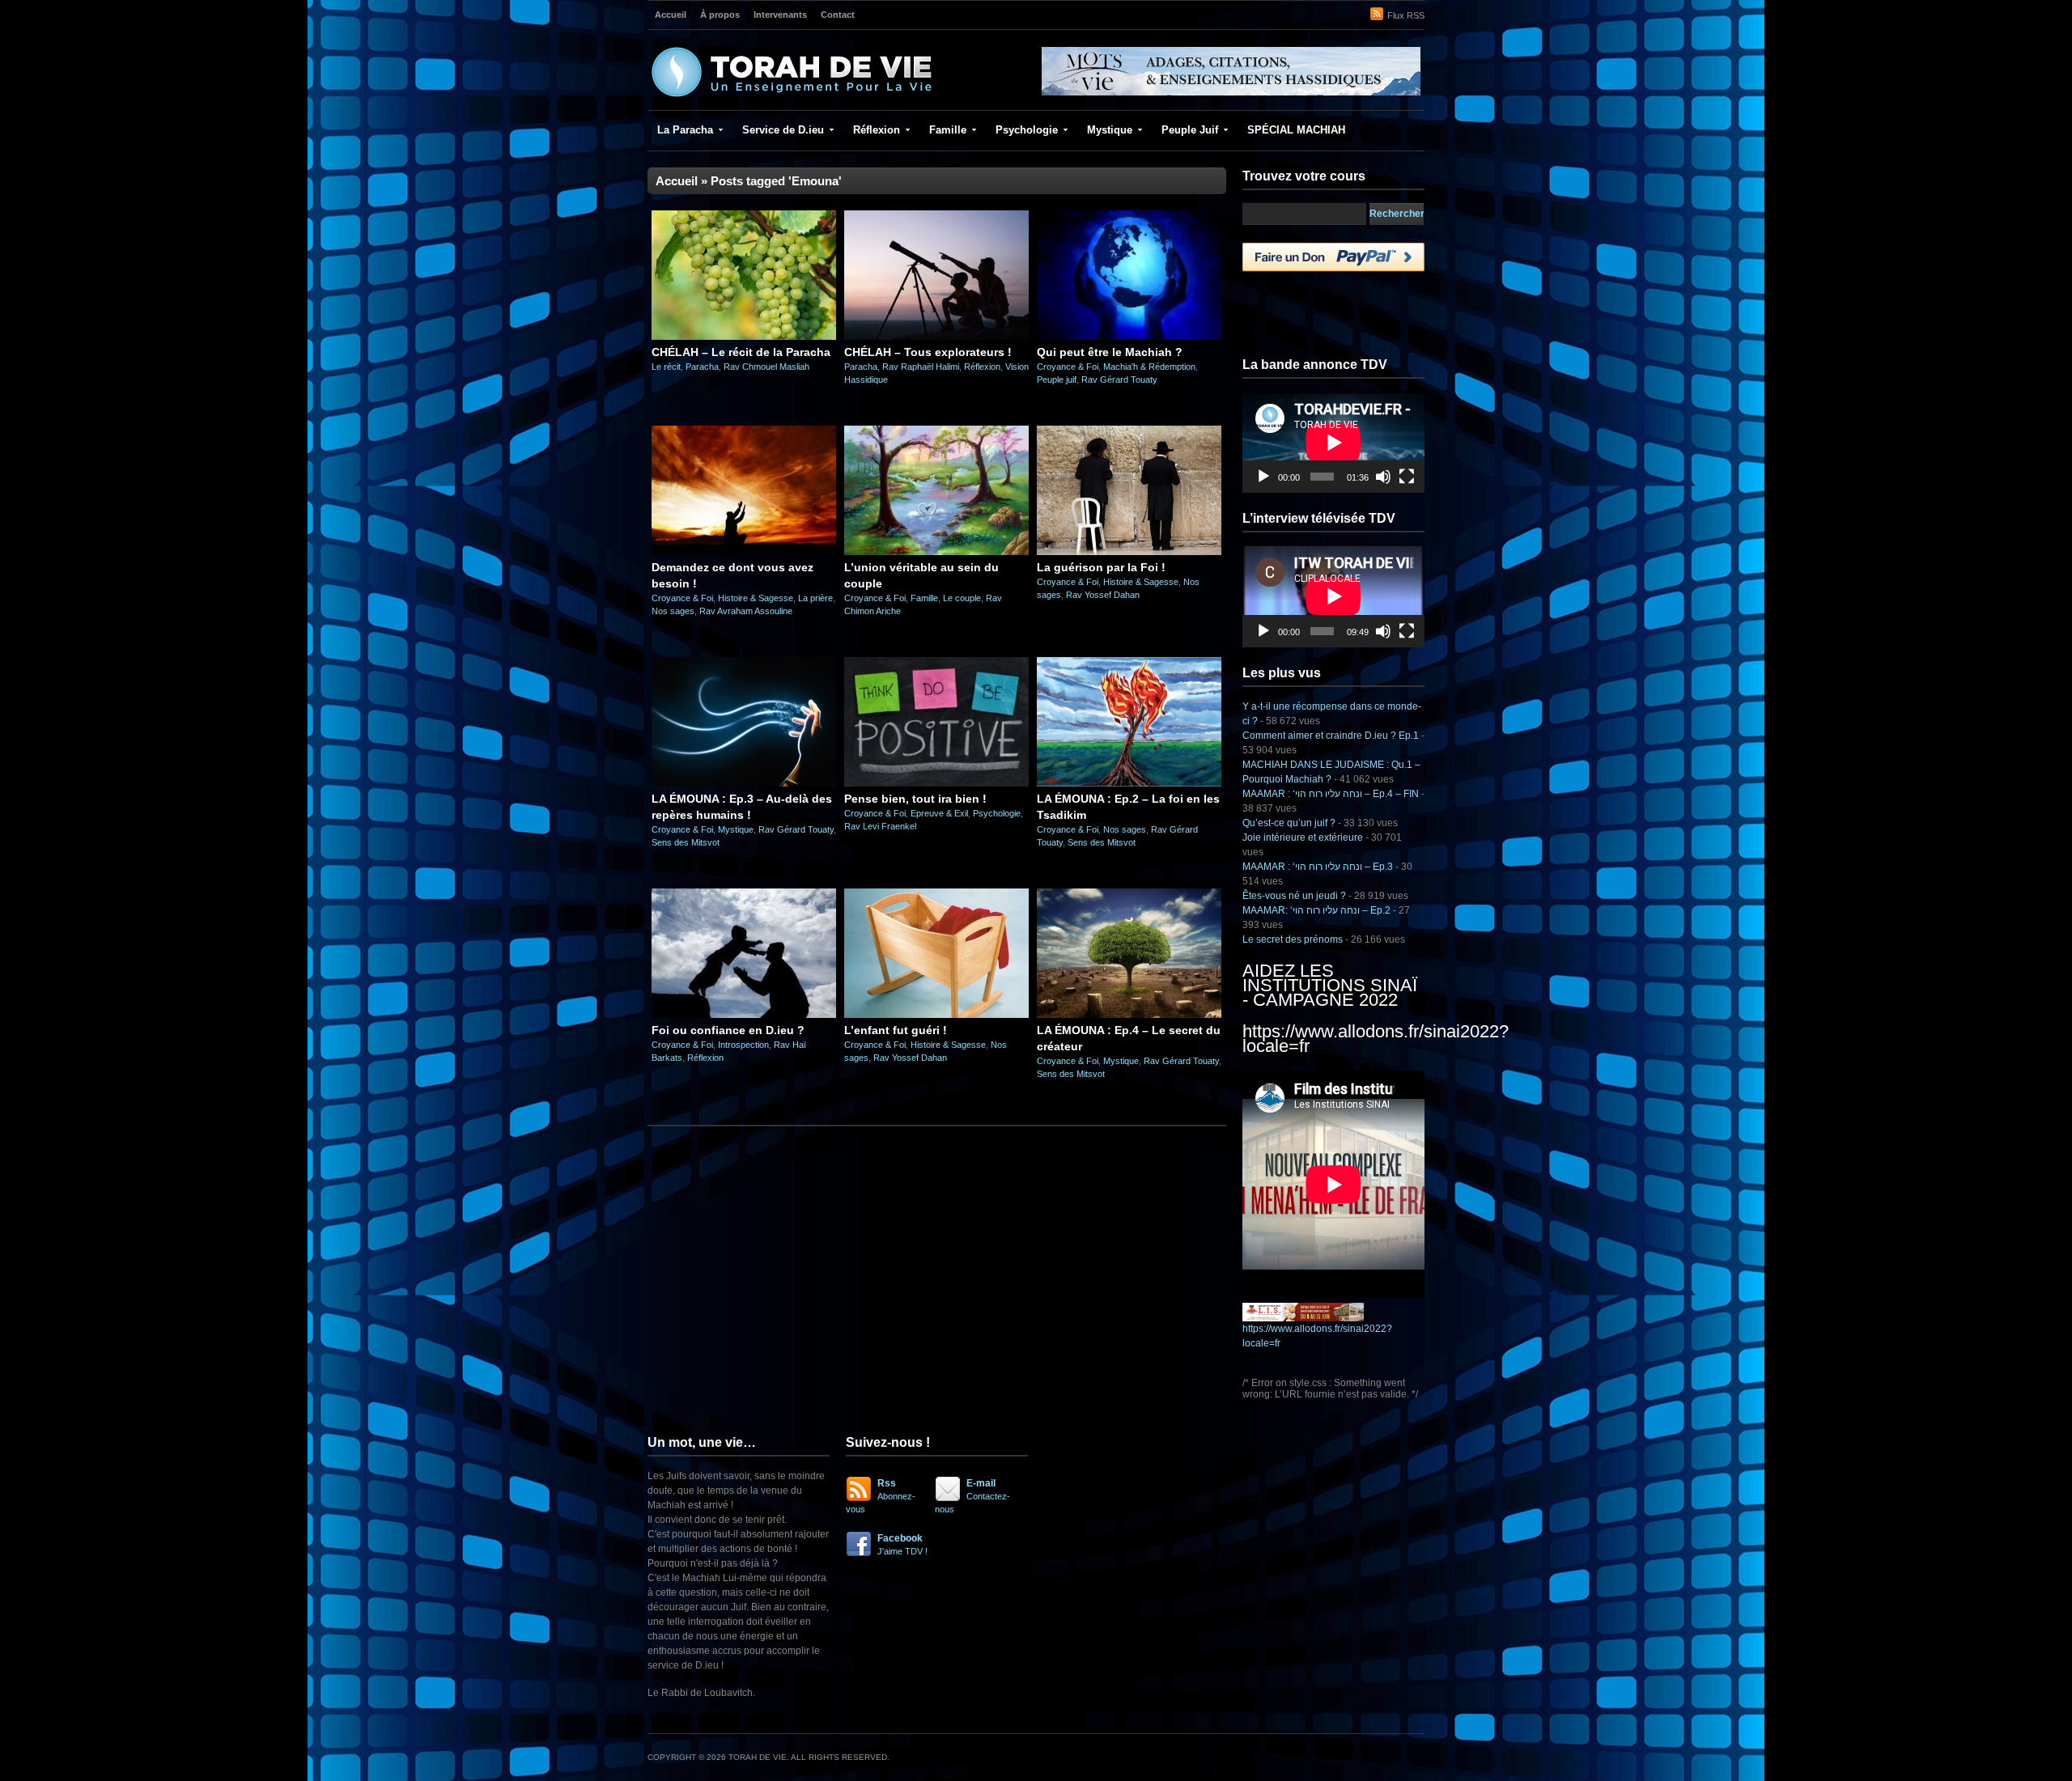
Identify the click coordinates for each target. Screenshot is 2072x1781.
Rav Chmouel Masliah (766, 367)
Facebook (902, 1544)
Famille (948, 130)
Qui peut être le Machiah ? (1110, 352)
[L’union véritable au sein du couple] (936, 552)
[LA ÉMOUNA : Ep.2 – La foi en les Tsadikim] (1129, 783)
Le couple (962, 598)
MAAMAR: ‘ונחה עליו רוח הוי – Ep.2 (1316, 910)
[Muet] (1383, 477)
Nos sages (673, 611)
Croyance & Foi (1068, 367)
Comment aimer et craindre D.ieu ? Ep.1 (1331, 736)
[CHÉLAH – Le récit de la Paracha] (744, 337)
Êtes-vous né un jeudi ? (1294, 896)
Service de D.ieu (783, 130)
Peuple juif (1057, 380)
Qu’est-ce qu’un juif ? (1289, 823)
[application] (1333, 442)
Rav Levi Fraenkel (880, 826)
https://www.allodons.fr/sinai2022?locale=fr (1376, 1039)
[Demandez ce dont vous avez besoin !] (744, 552)
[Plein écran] (1407, 477)
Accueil (671, 15)
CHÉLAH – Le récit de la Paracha (741, 352)
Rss (881, 1496)
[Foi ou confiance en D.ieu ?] (744, 1015)
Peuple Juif (1190, 130)
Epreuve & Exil (939, 813)
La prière (815, 598)
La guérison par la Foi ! (1101, 567)
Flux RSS (1406, 15)
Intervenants (780, 15)
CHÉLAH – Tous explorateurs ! (928, 352)
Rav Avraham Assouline (746, 611)
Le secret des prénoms (1293, 939)
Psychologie (1027, 130)
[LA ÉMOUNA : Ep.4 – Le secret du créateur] (1129, 1015)
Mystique (1110, 130)
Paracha (702, 367)
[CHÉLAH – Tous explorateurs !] (936, 337)
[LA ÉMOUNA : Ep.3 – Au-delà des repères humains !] (744, 783)
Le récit (666, 367)
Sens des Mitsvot (686, 842)
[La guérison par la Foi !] (1129, 552)
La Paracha (685, 130)
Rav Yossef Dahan (1103, 595)
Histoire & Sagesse (756, 598)
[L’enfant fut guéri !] (936, 1015)
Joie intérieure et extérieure (1303, 837)
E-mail (972, 1496)
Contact (838, 15)
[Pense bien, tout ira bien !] (936, 783)
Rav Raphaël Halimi (921, 367)
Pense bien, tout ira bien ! (915, 799)
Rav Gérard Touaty (1119, 380)
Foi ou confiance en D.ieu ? (728, 1030)
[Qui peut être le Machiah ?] (1129, 337)
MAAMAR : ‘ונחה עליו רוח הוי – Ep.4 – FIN (1331, 794)
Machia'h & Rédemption (1149, 367)
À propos (720, 15)
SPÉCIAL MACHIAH (1296, 130)
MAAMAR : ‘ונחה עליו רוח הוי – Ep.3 (1318, 867)
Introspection (743, 1045)
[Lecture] (1263, 477)
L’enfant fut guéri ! (896, 1030)
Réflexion (877, 130)
